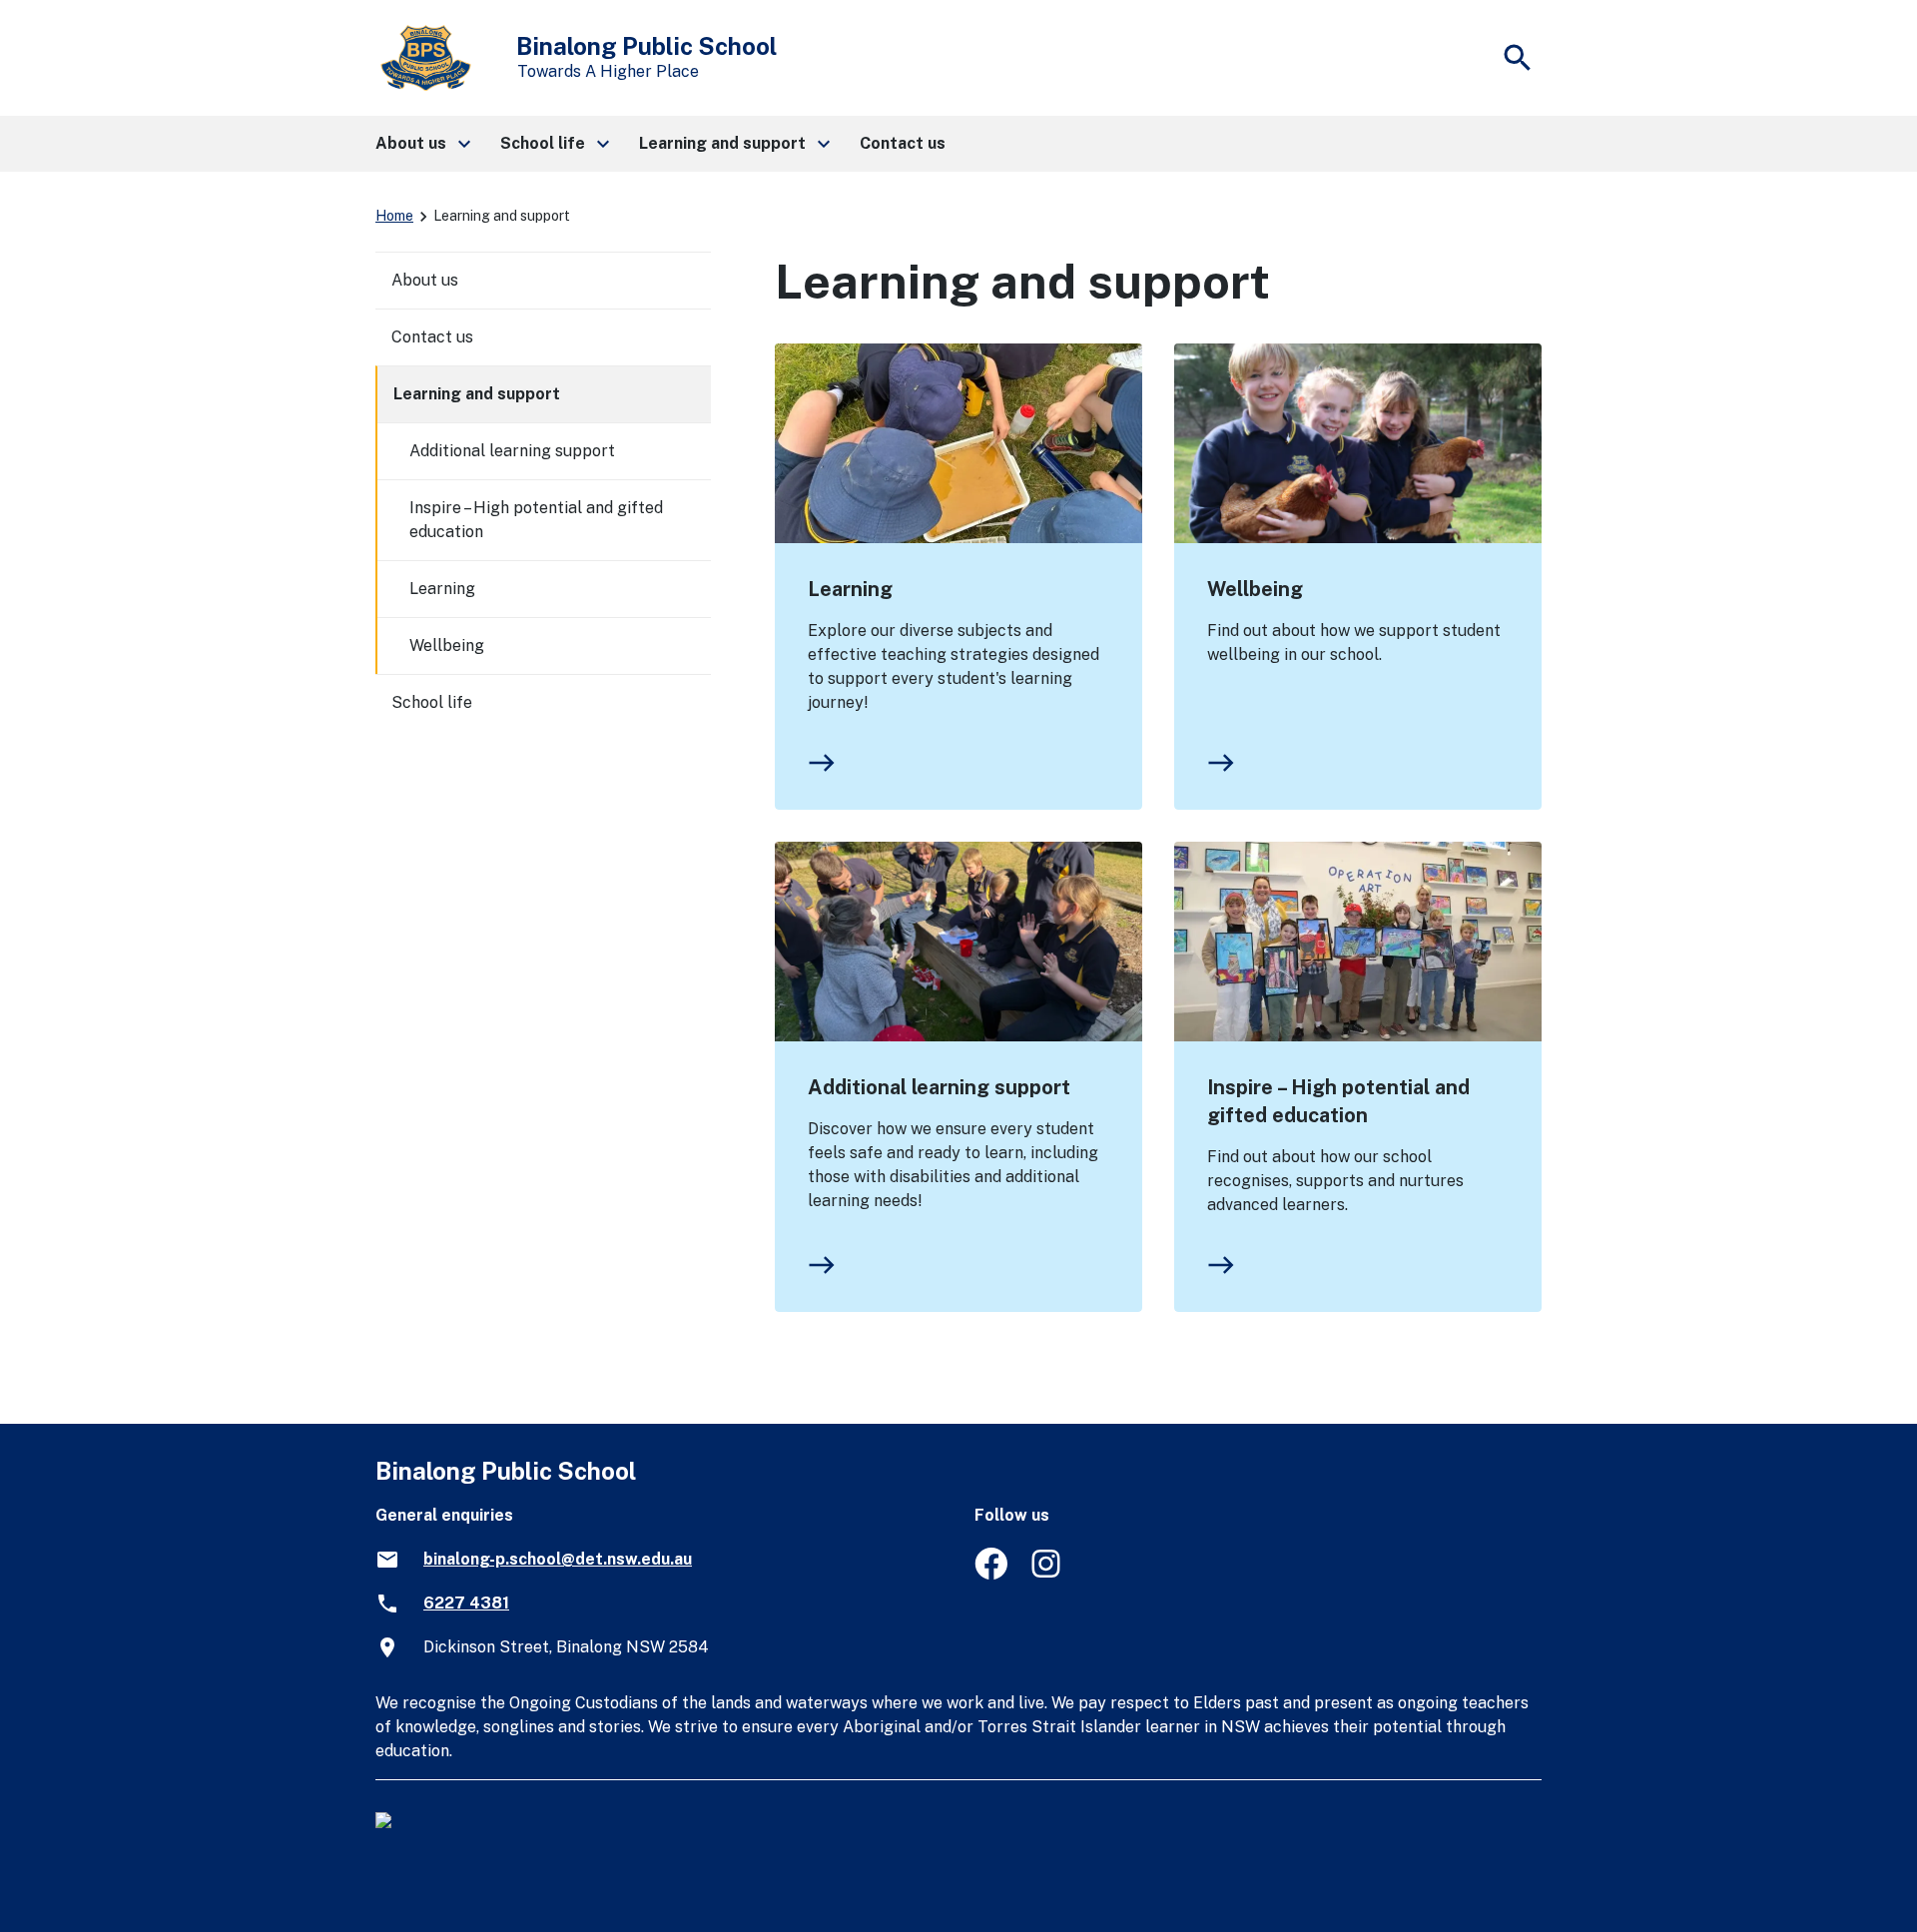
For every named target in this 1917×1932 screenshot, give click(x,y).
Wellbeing (1255, 589)
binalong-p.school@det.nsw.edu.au (558, 1559)
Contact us (432, 337)
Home (394, 216)
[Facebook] (991, 1574)
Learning (850, 589)
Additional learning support (939, 1087)
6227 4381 (466, 1603)
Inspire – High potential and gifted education (1338, 1101)
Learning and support (477, 394)
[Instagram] (1048, 1574)
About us (425, 280)
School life (432, 702)
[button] (422, 144)
